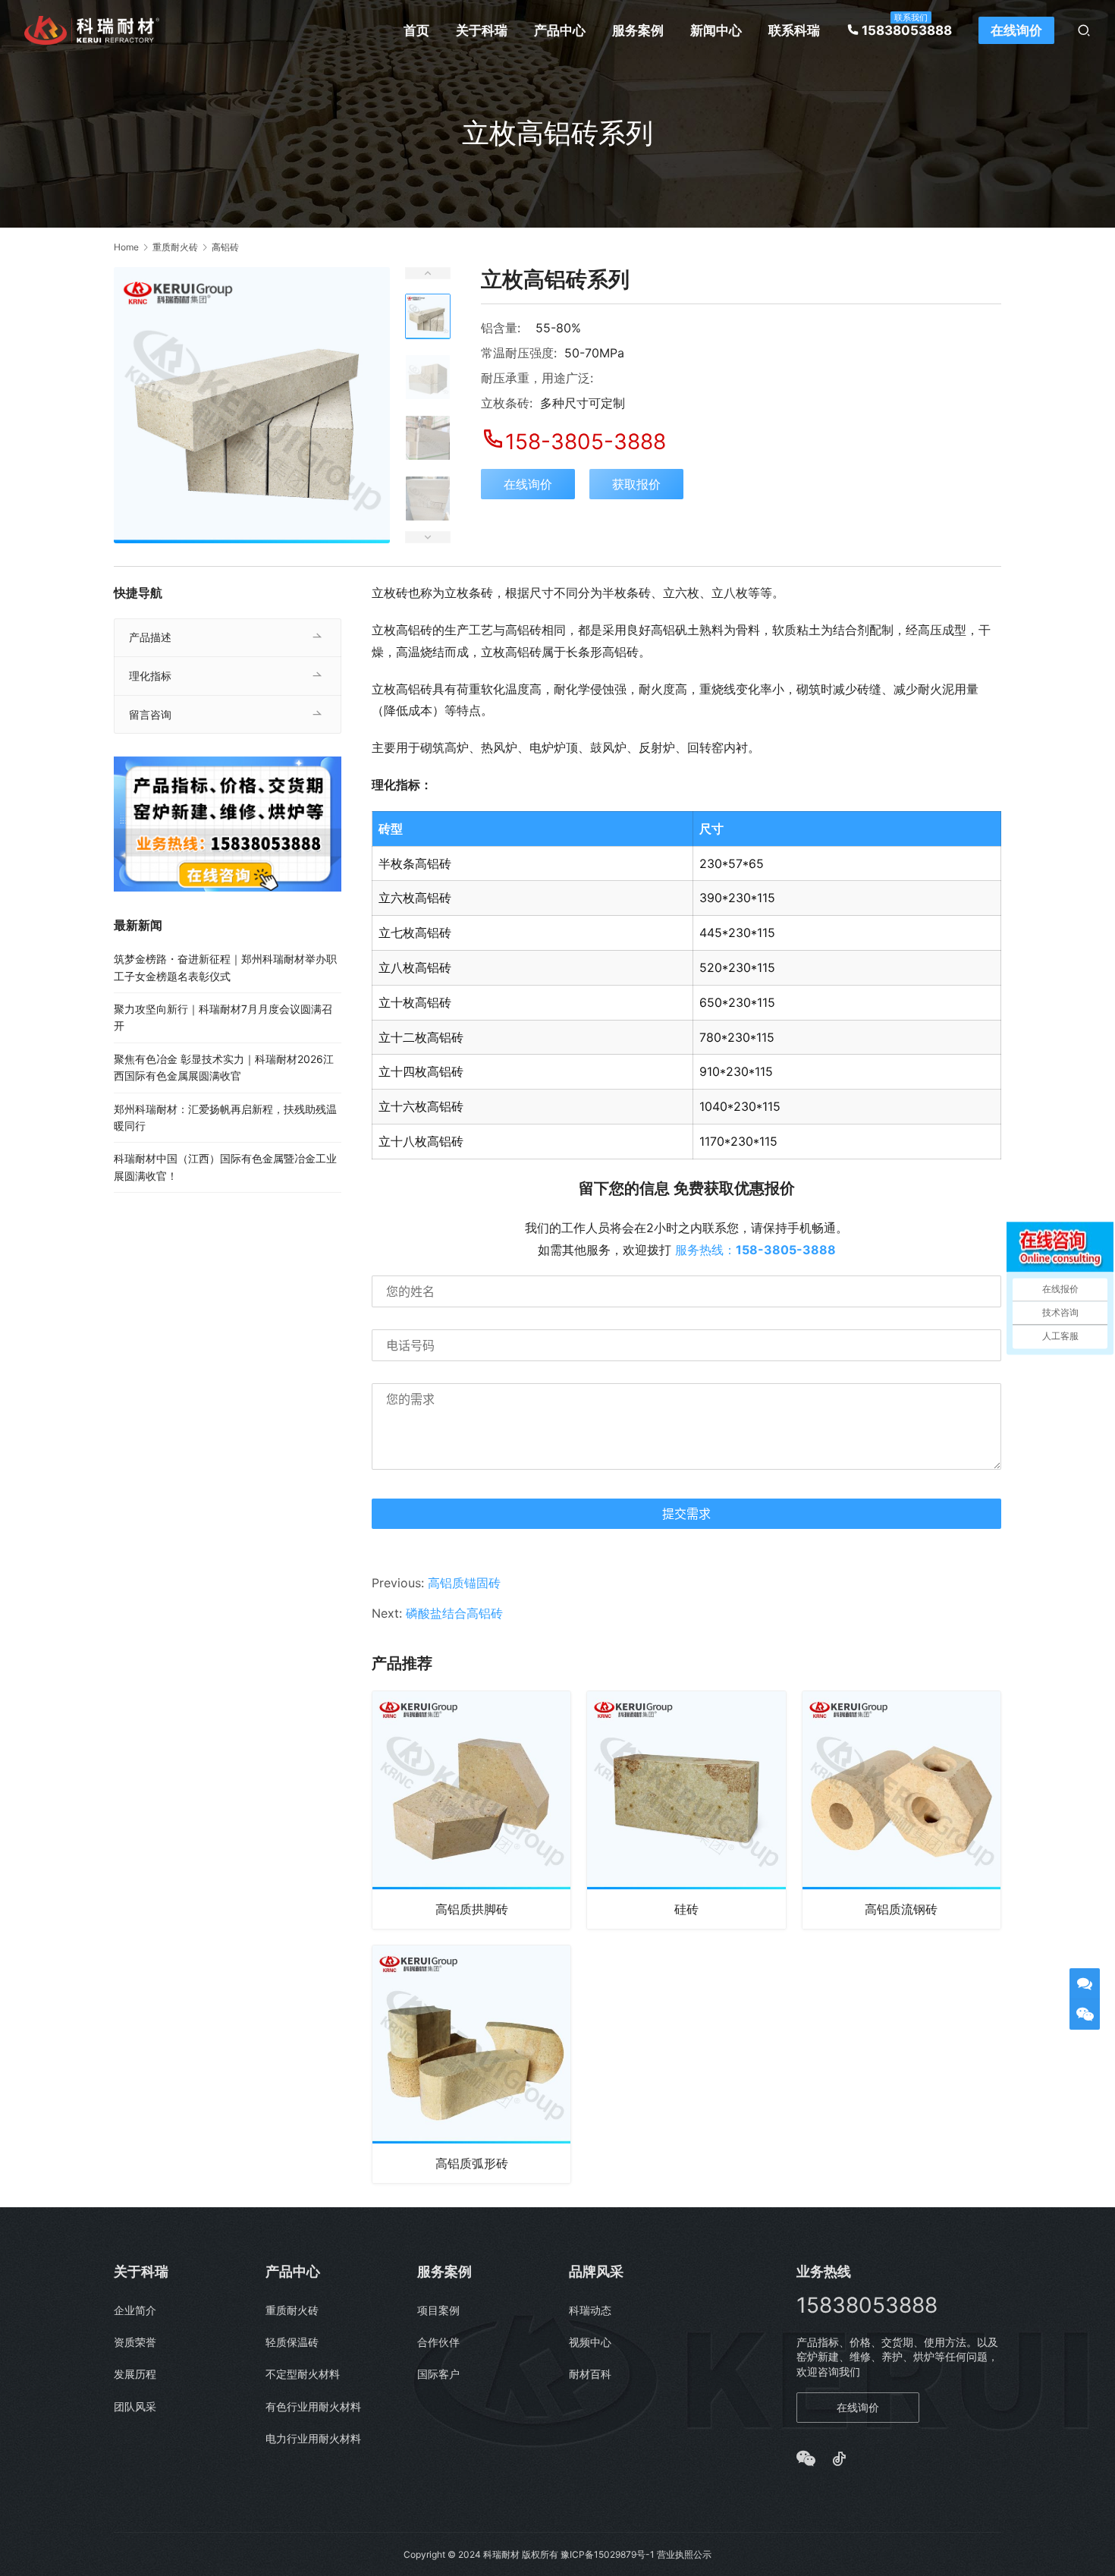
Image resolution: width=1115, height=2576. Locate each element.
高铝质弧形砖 (472, 2163)
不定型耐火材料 (303, 2374)
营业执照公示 (684, 2554)
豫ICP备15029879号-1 (608, 2554)
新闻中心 (716, 30)
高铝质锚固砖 (464, 1583)
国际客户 (438, 2374)
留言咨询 (150, 714)
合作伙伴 (438, 2342)
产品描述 (150, 637)
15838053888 (907, 30)
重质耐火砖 (292, 2310)
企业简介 (135, 2310)
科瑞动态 (590, 2310)
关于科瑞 (482, 30)
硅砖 (686, 1909)
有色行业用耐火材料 (313, 2406)
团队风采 (135, 2406)
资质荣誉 (135, 2342)
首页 (416, 30)
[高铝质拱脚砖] (471, 1810)
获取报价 (636, 484)
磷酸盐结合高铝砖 (454, 1613)
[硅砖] (686, 1810)
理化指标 (150, 676)
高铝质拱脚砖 (472, 1909)
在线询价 (1016, 30)
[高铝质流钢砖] (901, 1810)
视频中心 (590, 2342)
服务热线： (755, 1250)
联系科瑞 (794, 30)
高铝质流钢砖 (901, 1909)
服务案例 (638, 30)
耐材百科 (590, 2374)
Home (126, 247)
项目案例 (438, 2310)
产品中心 (560, 30)
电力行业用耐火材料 (313, 2438)
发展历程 (135, 2374)
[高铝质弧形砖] (471, 2064)
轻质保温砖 (292, 2342)
